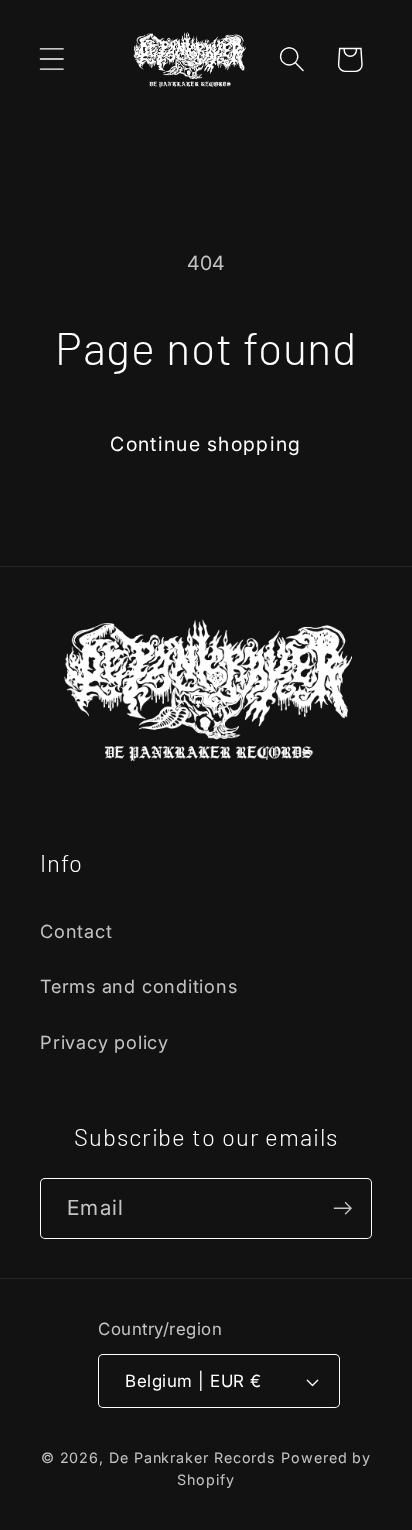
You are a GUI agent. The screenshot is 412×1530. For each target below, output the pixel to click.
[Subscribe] (342, 1208)
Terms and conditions (139, 986)
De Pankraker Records (192, 1457)
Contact (76, 931)
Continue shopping (205, 444)
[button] (51, 59)
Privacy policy (104, 1042)
